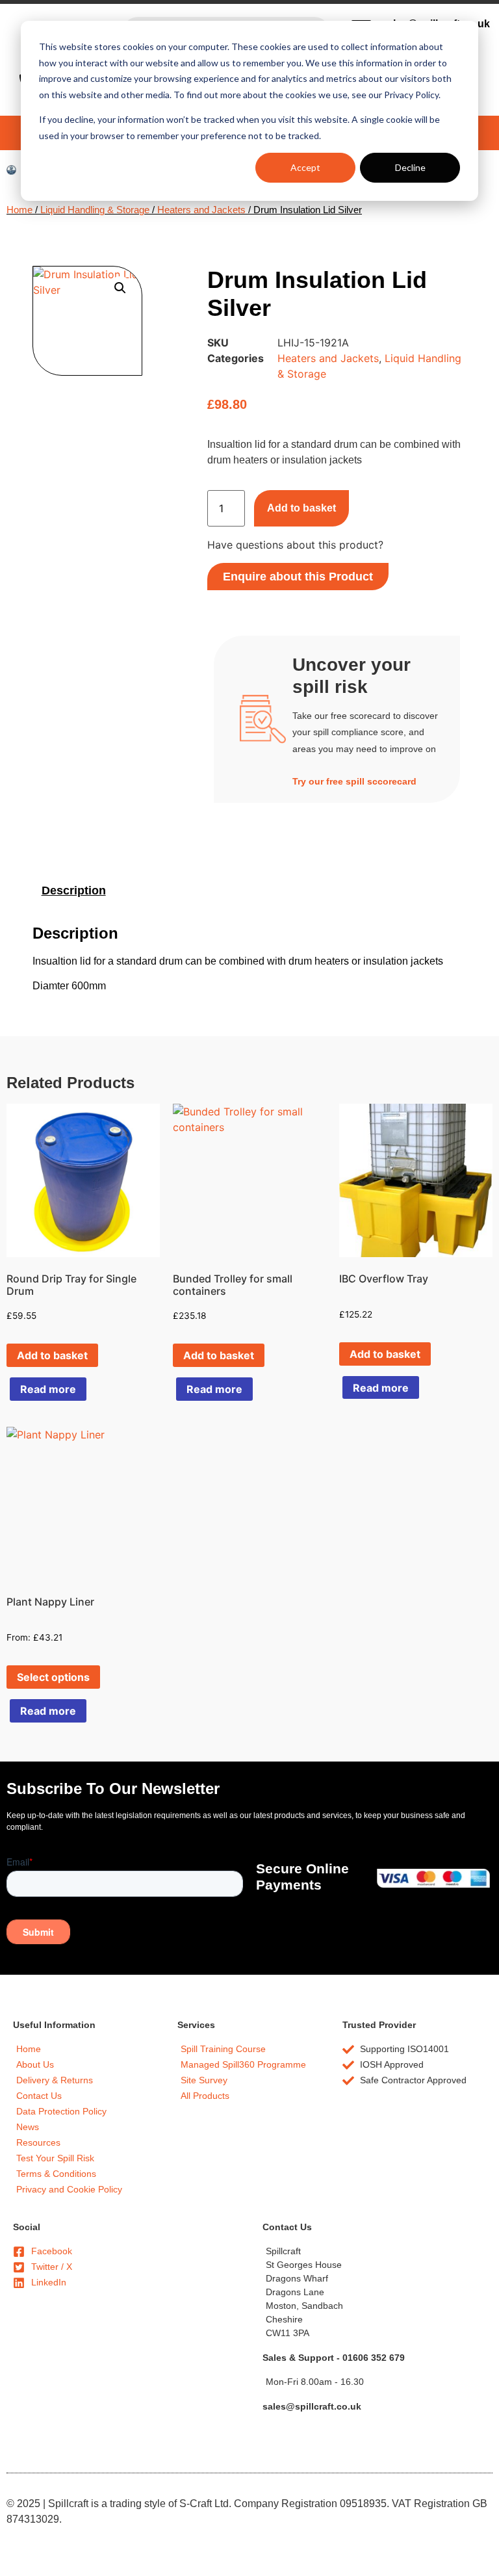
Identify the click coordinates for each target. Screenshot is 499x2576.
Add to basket (301, 508)
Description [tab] (74, 891)
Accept (305, 167)
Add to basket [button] (52, 1355)
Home (19, 210)
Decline (410, 167)
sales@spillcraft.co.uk (312, 2406)
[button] (120, 288)
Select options (53, 1677)
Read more (48, 1389)
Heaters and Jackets (201, 210)
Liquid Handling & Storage (95, 210)
